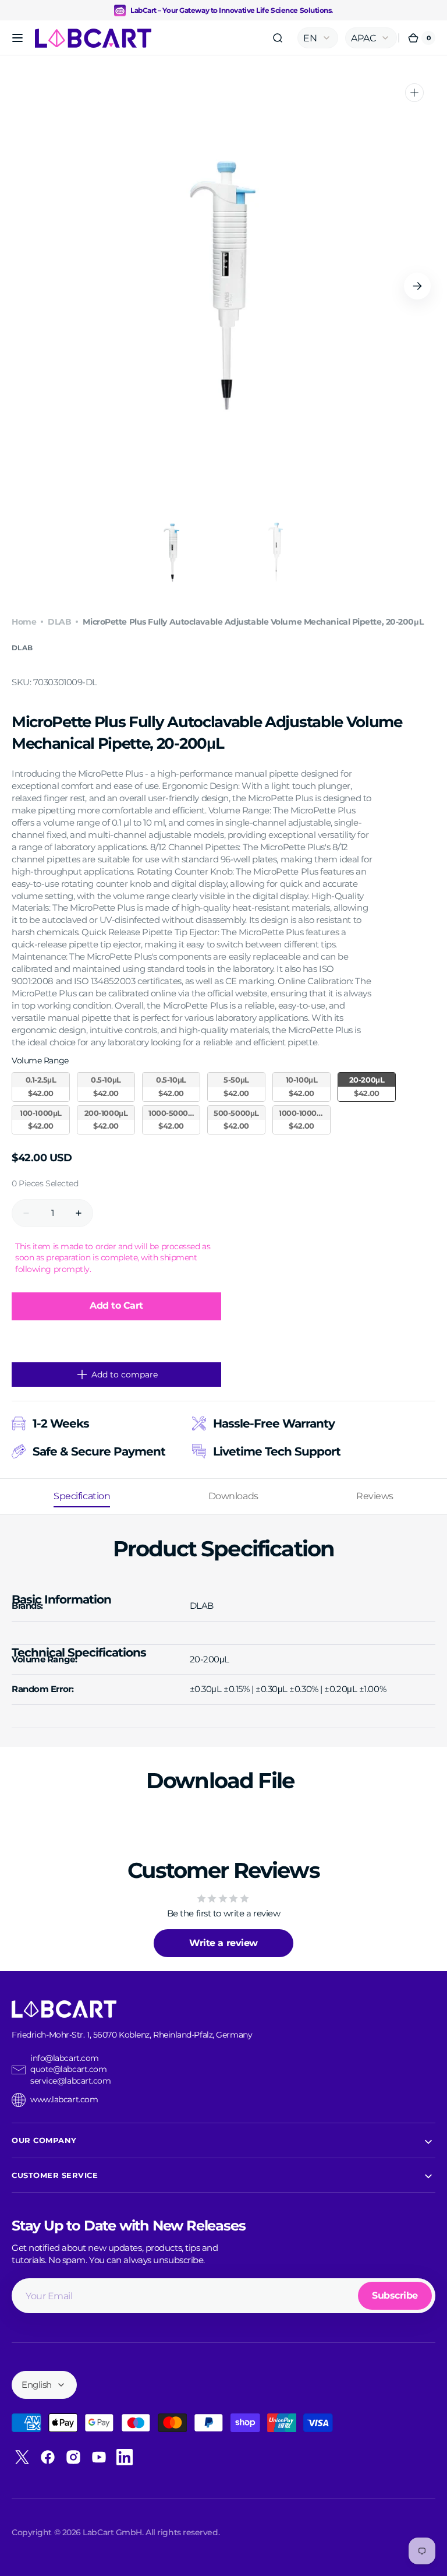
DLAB (59, 622)
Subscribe (395, 2295)
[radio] (41, 1087)
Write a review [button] (223, 1943)
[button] (17, 38)
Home (24, 622)
